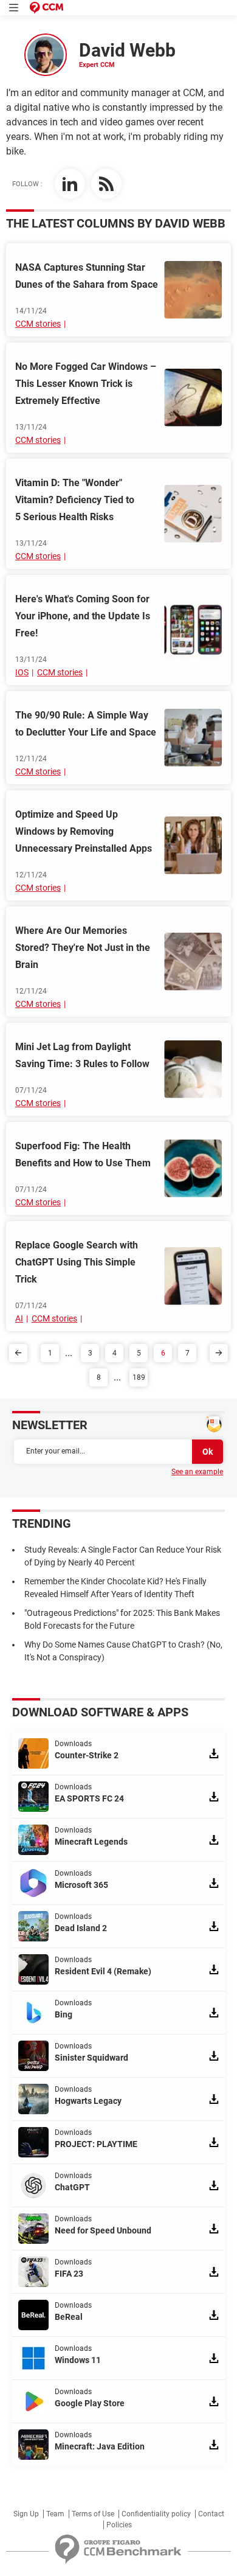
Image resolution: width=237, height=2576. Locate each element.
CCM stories (38, 324)
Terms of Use (93, 2514)
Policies (119, 2525)
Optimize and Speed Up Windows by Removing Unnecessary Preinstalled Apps (84, 831)
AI (19, 1318)
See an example (197, 1472)
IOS (22, 672)
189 (139, 1377)
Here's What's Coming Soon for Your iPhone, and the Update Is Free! (83, 616)
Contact (211, 2514)
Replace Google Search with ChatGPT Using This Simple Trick (77, 1262)
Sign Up (26, 2514)
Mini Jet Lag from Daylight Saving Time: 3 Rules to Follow (82, 1055)
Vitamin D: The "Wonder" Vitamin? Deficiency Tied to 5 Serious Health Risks (75, 500)
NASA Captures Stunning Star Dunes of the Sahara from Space (87, 276)
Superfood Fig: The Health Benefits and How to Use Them (83, 1154)
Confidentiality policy (156, 2514)
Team (55, 2514)
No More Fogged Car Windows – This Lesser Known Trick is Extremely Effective (86, 384)
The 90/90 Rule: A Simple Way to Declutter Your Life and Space (86, 724)
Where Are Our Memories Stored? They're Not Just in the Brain (83, 948)
